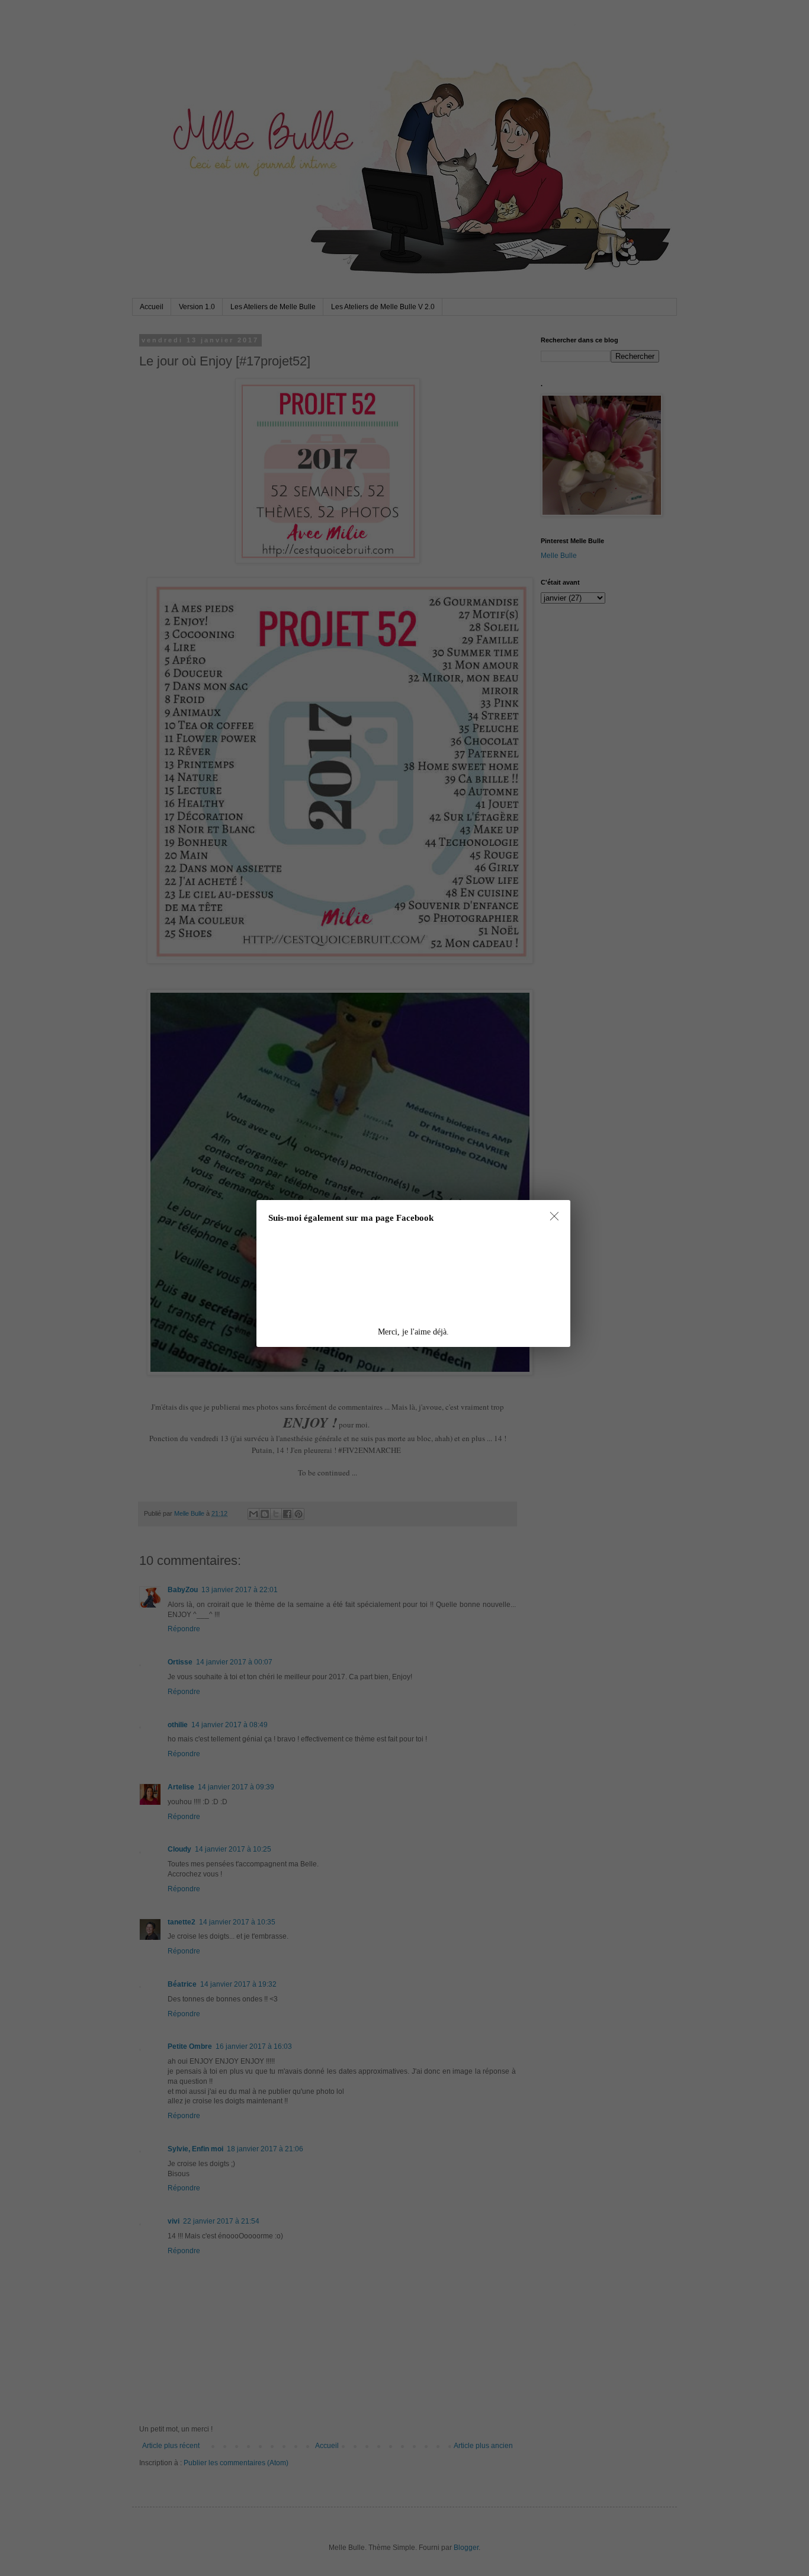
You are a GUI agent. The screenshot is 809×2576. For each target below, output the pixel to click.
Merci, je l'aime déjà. (413, 1332)
